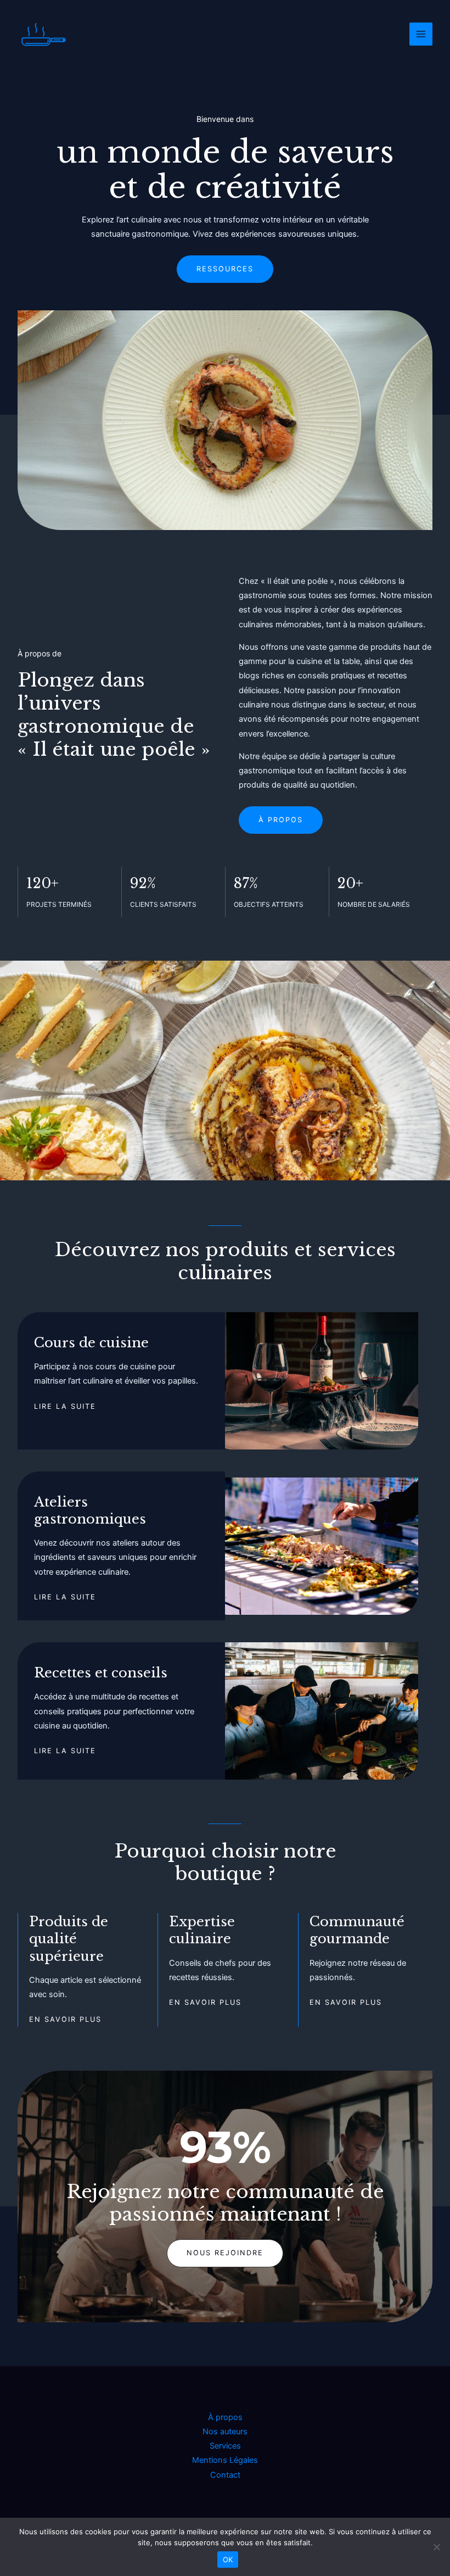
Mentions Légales (225, 2460)
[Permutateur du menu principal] (421, 34)
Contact (225, 2475)
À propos (225, 2417)
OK (228, 2560)
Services (225, 2446)
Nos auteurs (225, 2432)
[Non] (436, 2547)
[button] (225, 2253)
